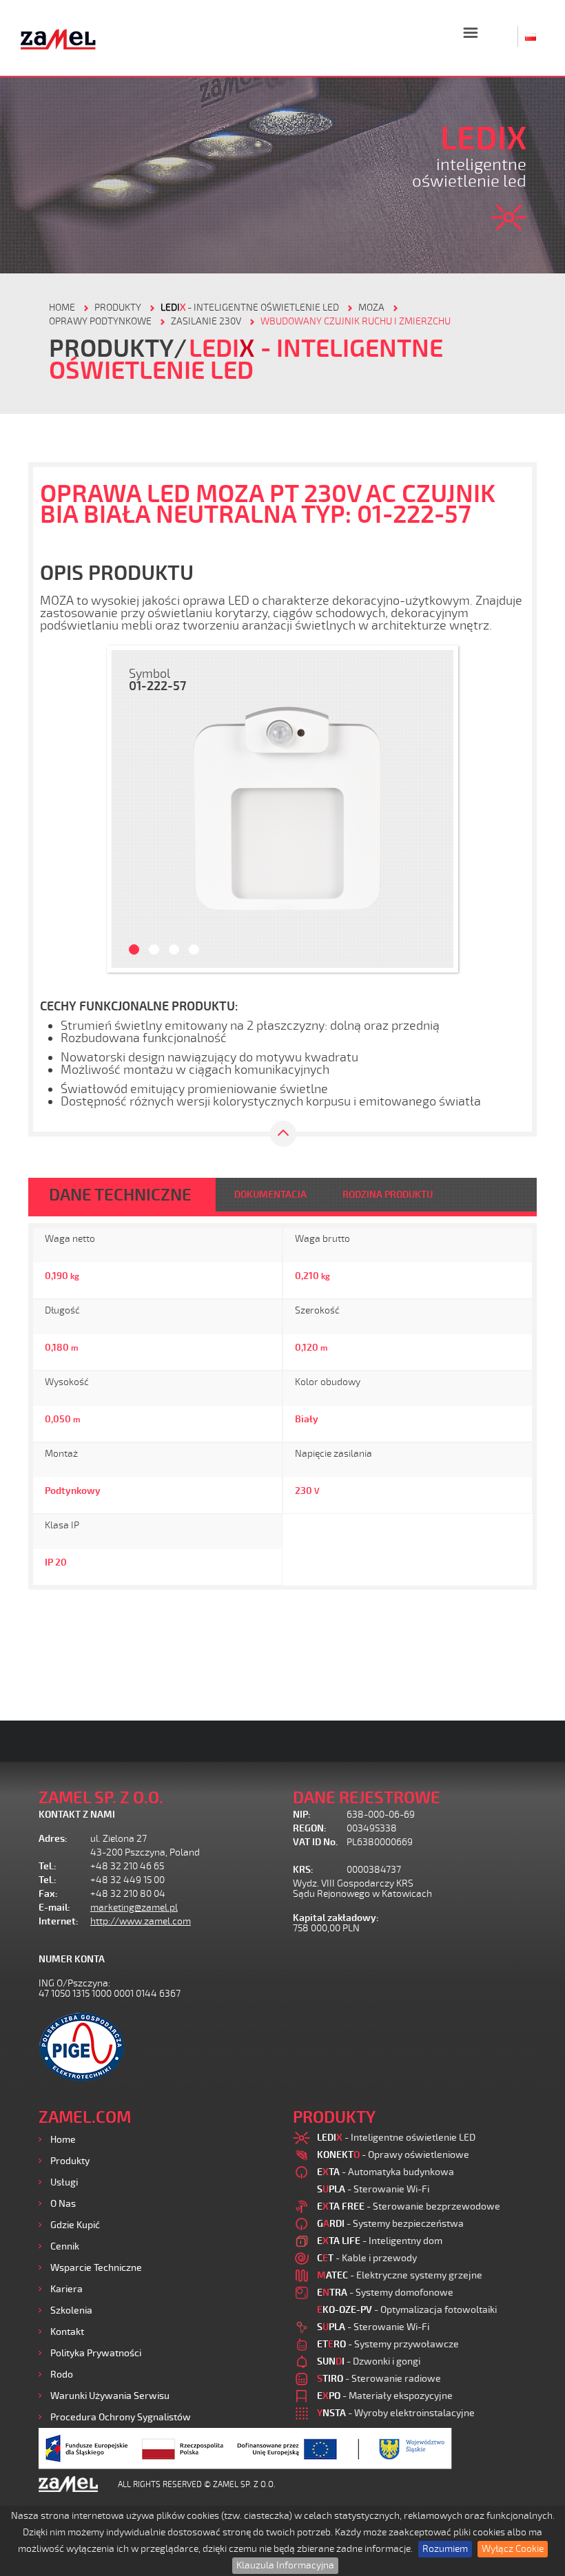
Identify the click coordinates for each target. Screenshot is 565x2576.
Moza (371, 308)
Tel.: (48, 1866)
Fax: (48, 1894)
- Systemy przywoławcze (388, 2344)
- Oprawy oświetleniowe (393, 2155)
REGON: (310, 1828)
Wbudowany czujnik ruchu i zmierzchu (356, 321)
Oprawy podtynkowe (100, 321)
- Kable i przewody (367, 2258)
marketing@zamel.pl (134, 1908)
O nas (63, 2204)
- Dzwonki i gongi (369, 2361)
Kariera (66, 2289)
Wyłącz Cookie (513, 2549)
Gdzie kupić (75, 2225)
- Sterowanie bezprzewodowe (409, 2206)
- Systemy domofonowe (385, 2293)
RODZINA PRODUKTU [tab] (388, 1195)
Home (63, 2140)
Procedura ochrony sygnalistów (121, 2417)
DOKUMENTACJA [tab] (270, 1195)
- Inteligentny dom (380, 2241)
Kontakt (67, 2332)
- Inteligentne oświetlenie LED (250, 308)
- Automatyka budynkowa (386, 2172)
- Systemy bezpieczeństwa (390, 2224)
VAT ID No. (315, 1842)
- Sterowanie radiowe (379, 2379)
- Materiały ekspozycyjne (385, 2396)
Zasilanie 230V (206, 321)
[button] (129, 809)
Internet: (59, 1921)
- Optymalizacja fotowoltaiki (407, 2310)
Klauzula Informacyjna (285, 2565)
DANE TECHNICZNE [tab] (120, 1195)
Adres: (53, 1839)
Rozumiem (445, 2549)
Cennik (65, 2246)
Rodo (62, 2375)
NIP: (302, 1815)
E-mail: (54, 1908)
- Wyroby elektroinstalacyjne (396, 2413)
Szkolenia (71, 2310)
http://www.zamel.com (141, 1921)
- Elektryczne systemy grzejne (400, 2275)
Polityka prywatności (96, 2353)
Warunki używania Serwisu (110, 2396)
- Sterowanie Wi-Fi (373, 2189)
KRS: (303, 1870)
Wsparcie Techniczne (96, 2268)
